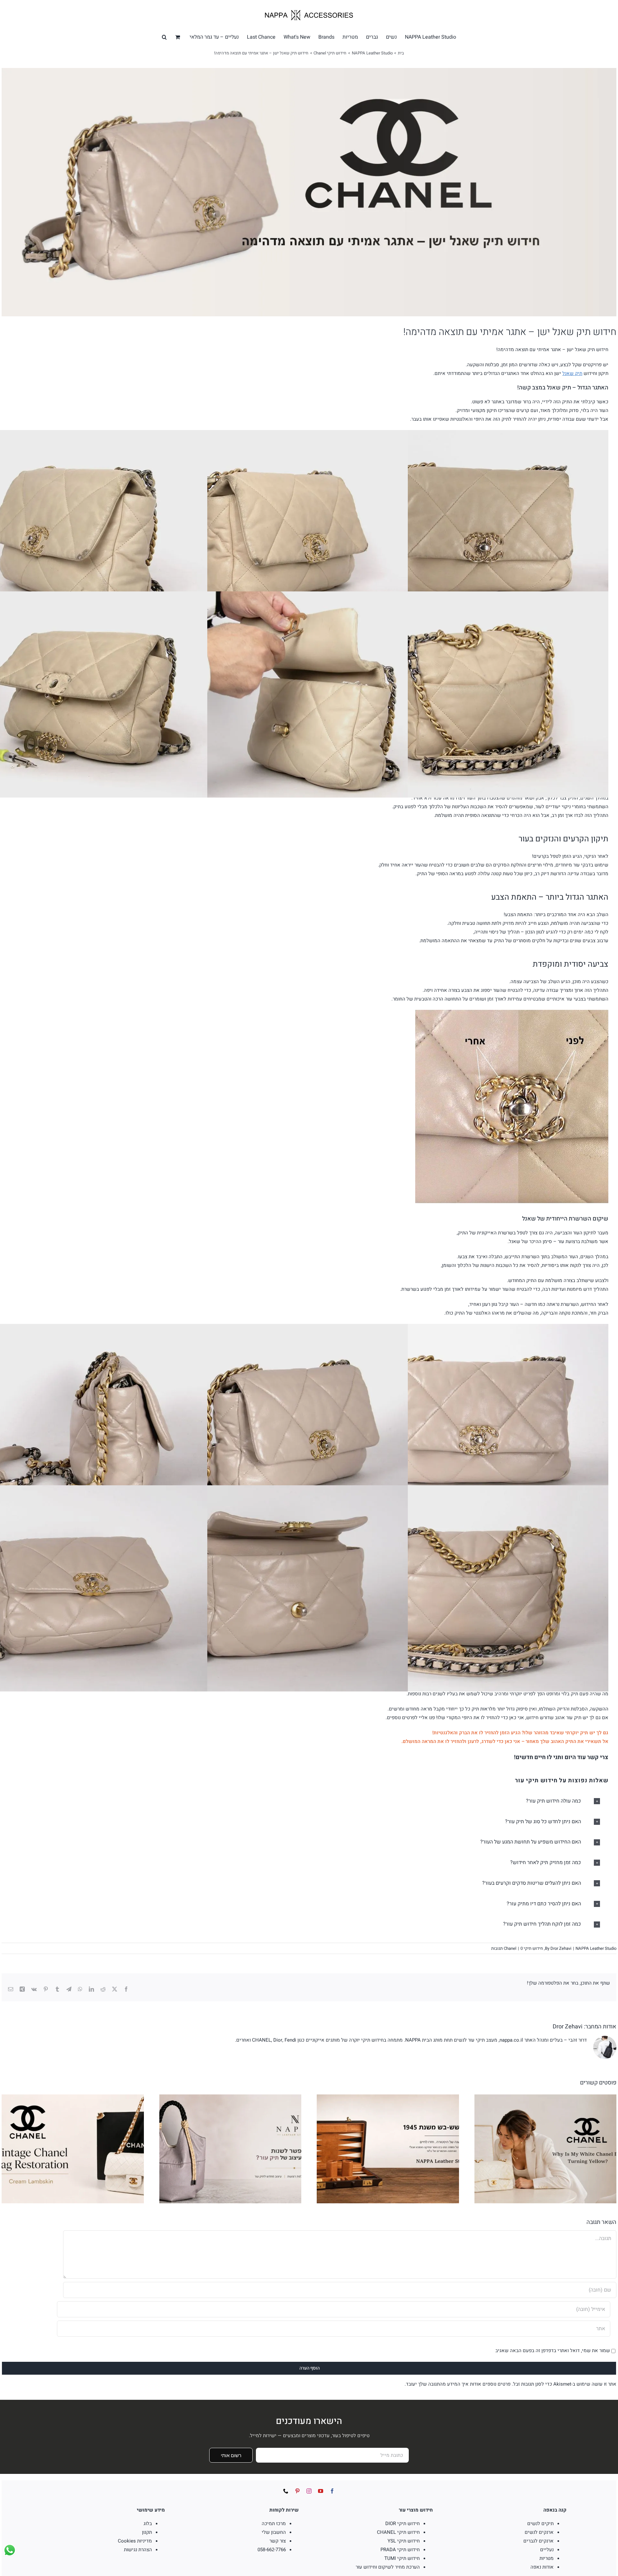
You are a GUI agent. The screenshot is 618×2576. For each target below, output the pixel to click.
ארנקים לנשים (539, 2532)
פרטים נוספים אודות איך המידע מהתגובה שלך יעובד (458, 2384)
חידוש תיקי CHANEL (398, 2532)
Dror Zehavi (561, 1948)
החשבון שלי (274, 2532)
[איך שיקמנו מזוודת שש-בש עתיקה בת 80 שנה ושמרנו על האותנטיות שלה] (388, 2098)
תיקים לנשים (540, 2523)
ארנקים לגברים (538, 2541)
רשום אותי (231, 2455)
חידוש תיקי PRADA (400, 2550)
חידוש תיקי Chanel (523, 1948)
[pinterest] (297, 2491)
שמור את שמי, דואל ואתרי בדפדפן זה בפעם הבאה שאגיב (553, 2351)
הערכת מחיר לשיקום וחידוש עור (388, 2567)
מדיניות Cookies (135, 2541)
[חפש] (164, 37)
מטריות (547, 2558)
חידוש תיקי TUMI (402, 2558)
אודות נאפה (542, 2567)
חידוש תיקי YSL (404, 2541)
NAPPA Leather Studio (596, 1948)
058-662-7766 (272, 2550)
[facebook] (332, 2491)
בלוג (148, 2523)
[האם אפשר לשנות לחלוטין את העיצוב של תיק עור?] (230, 2098)
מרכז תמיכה (274, 2523)
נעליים (547, 2550)
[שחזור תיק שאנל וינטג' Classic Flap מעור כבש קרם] (73, 2098)
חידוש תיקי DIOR (403, 2523)
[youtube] (321, 2491)
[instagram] (309, 2491)
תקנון (147, 2532)
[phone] (286, 2491)
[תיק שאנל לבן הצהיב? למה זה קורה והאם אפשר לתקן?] (546, 2098)
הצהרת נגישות (138, 2550)
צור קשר (278, 2541)
